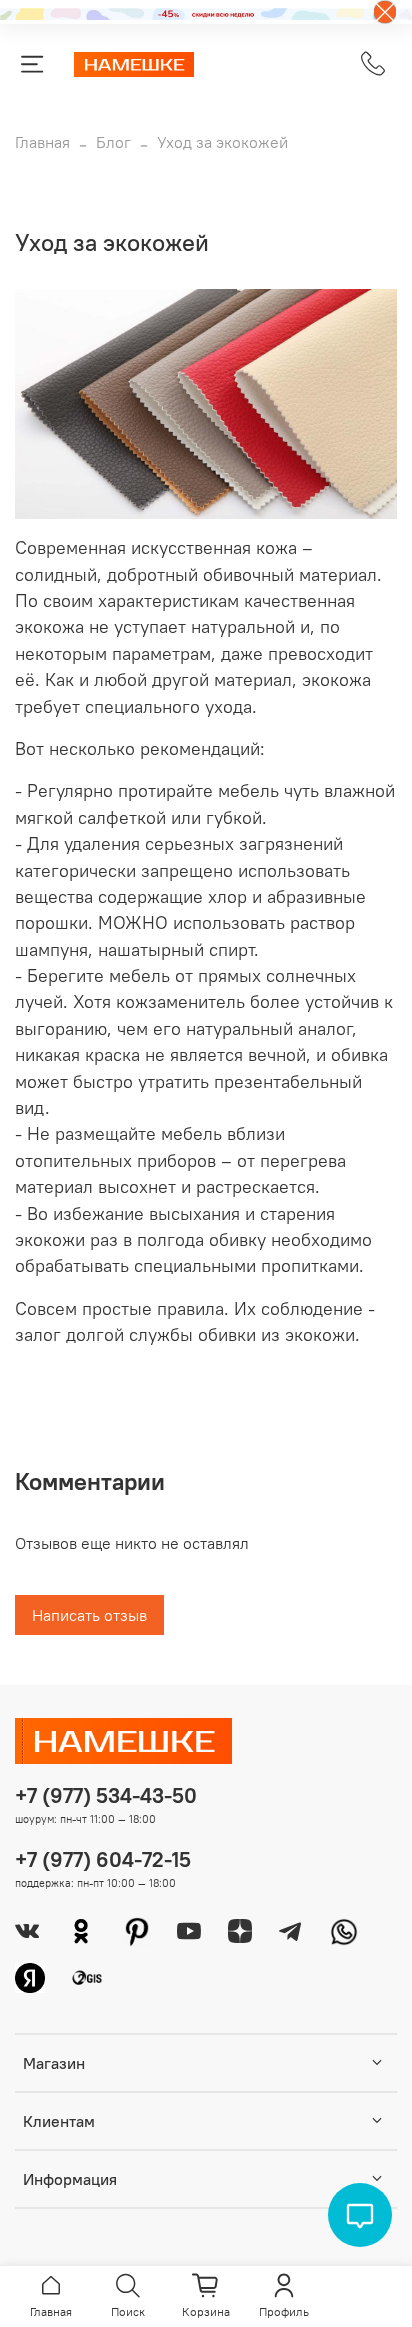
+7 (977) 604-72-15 (103, 1859)
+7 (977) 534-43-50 (106, 1795)
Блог (113, 142)
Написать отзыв (89, 1615)
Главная (42, 142)
